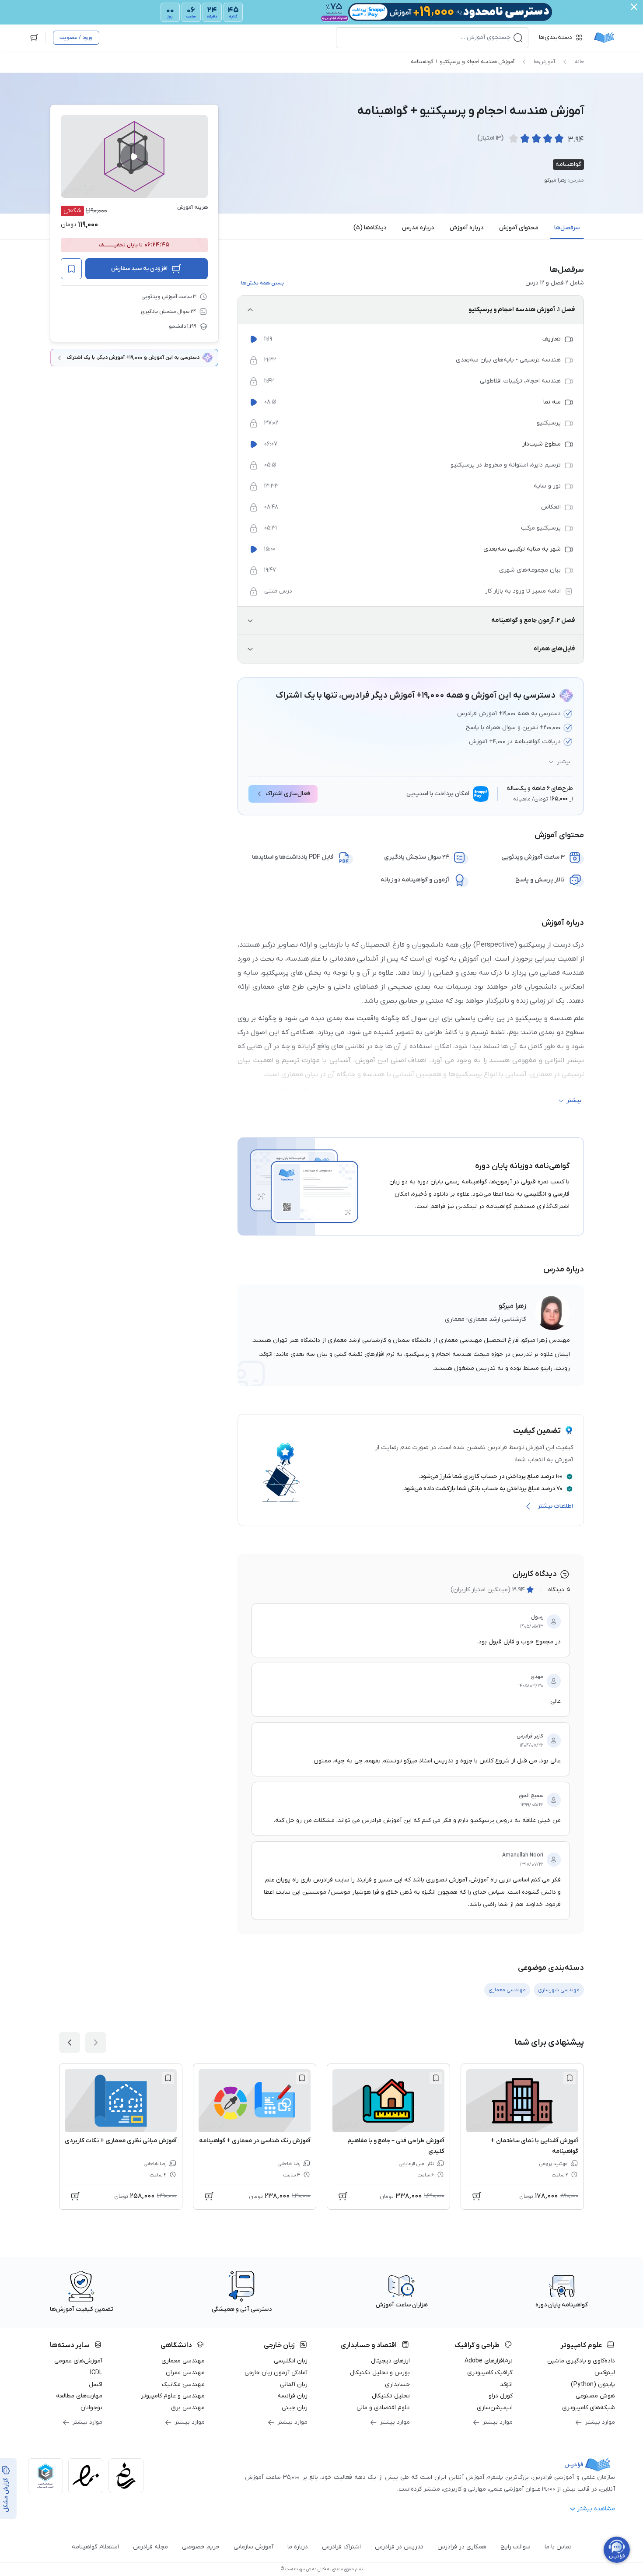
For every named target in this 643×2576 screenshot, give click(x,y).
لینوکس (605, 2373)
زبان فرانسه (292, 2396)
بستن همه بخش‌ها (262, 283)
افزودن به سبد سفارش (139, 268)
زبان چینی (295, 2408)
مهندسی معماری (183, 2361)
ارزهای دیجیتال (390, 2361)
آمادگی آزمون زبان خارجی (276, 2373)
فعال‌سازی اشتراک (288, 794)
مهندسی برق (188, 2408)
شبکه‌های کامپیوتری (589, 2408)
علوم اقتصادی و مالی (383, 2408)
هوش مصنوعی (595, 2396)
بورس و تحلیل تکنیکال (380, 2373)
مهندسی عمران (185, 2373)
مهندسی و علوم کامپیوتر (173, 2396)
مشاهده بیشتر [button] (596, 2509)
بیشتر (564, 762)
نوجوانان (91, 2408)
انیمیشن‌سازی (495, 2408)
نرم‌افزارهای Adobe (489, 2361)
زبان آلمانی (294, 2385)
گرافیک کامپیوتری (490, 2373)
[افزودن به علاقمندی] (570, 2078)
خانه (579, 62)
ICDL (96, 2373)
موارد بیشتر (600, 2422)
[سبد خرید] (34, 38)
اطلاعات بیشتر (555, 1506)
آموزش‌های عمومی (78, 2361)
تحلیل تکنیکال (391, 2396)
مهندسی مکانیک (183, 2385)
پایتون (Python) (593, 2385)
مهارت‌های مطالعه (79, 2396)
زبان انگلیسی (291, 2361)
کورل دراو (501, 2396)
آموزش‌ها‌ (544, 62)
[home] (604, 38)
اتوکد (506, 2385)
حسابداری (397, 2385)
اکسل (96, 2385)
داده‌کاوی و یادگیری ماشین (581, 2361)
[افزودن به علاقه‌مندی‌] (71, 269)
